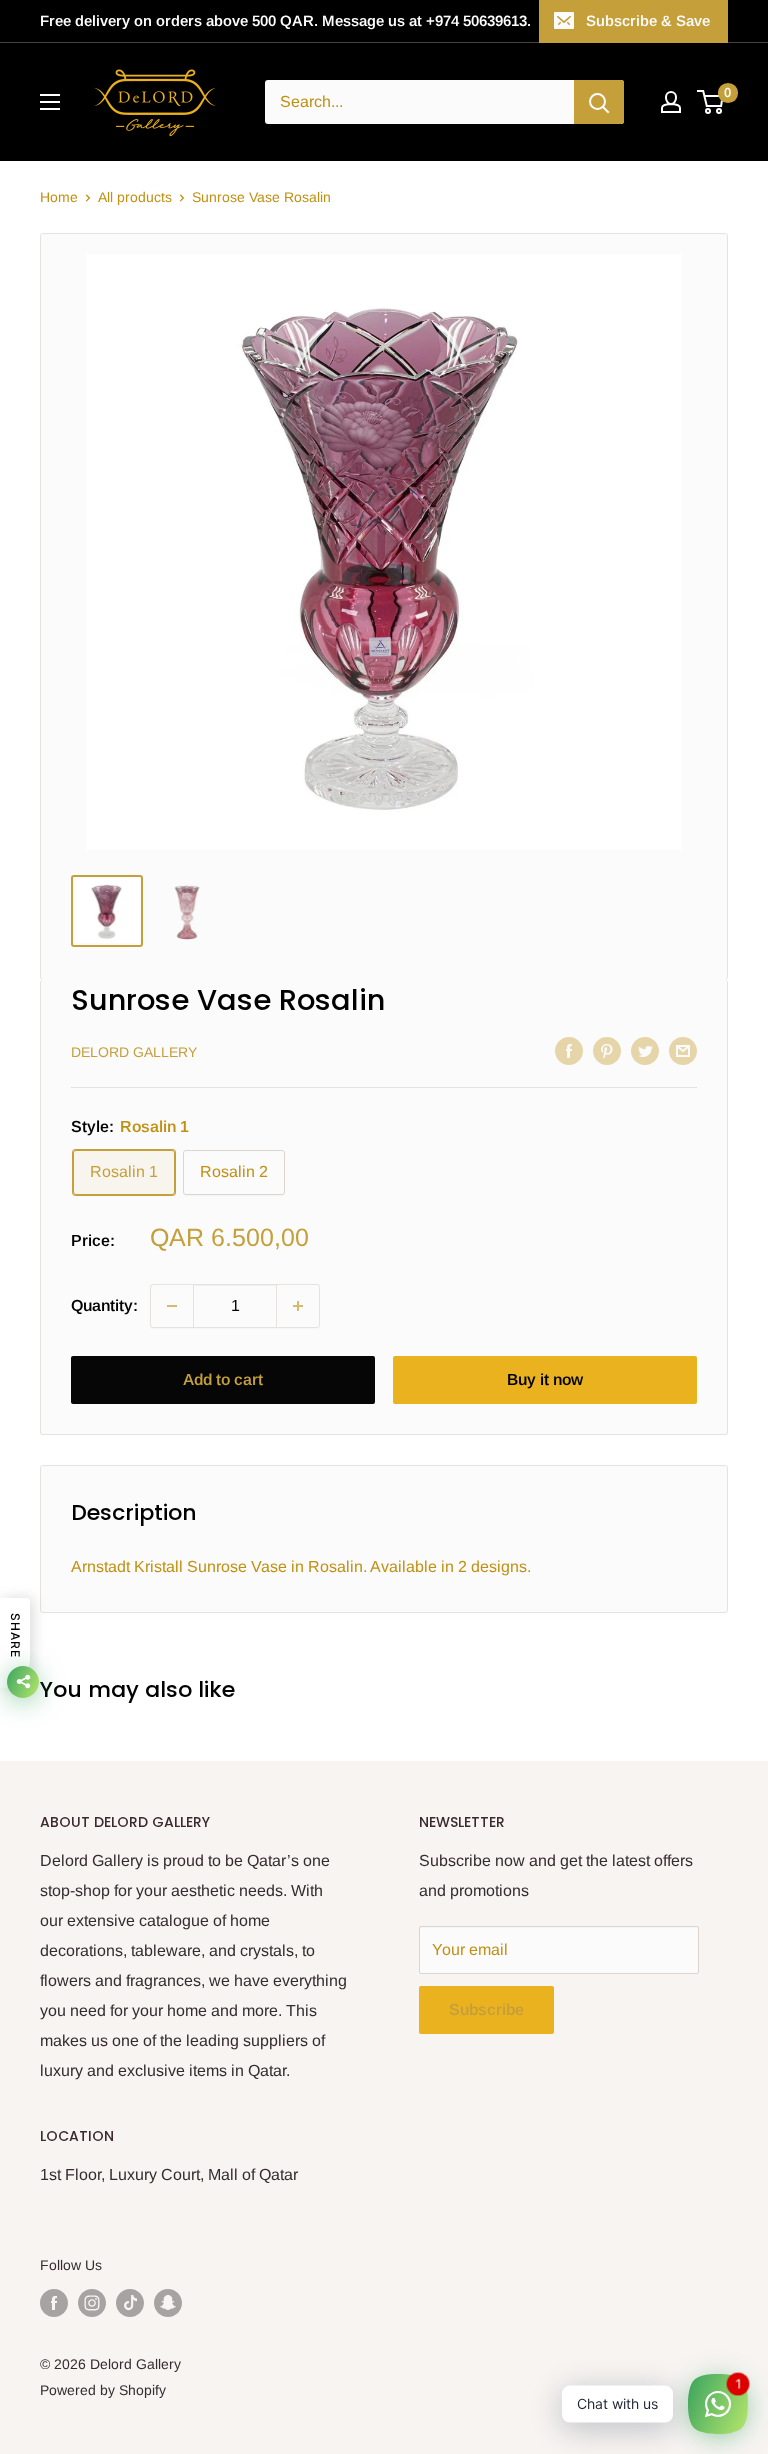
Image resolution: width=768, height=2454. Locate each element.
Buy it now (545, 1379)
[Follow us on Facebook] (54, 2303)
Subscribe (486, 2009)
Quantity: (104, 1305)
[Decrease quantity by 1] (172, 1306)
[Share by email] (683, 1050)
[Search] (599, 102)
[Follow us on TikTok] (130, 2303)
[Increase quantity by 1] (298, 1306)
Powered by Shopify (103, 2390)
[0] (711, 102)
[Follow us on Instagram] (92, 2303)
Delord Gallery (134, 1052)
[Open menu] (50, 102)
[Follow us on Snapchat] (168, 2303)
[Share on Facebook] (569, 1050)
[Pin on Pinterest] (607, 1050)
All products (135, 197)
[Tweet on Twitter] (645, 1050)
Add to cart (223, 1379)
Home (59, 197)
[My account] (671, 102)
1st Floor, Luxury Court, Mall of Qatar (169, 2174)
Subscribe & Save (648, 20)
